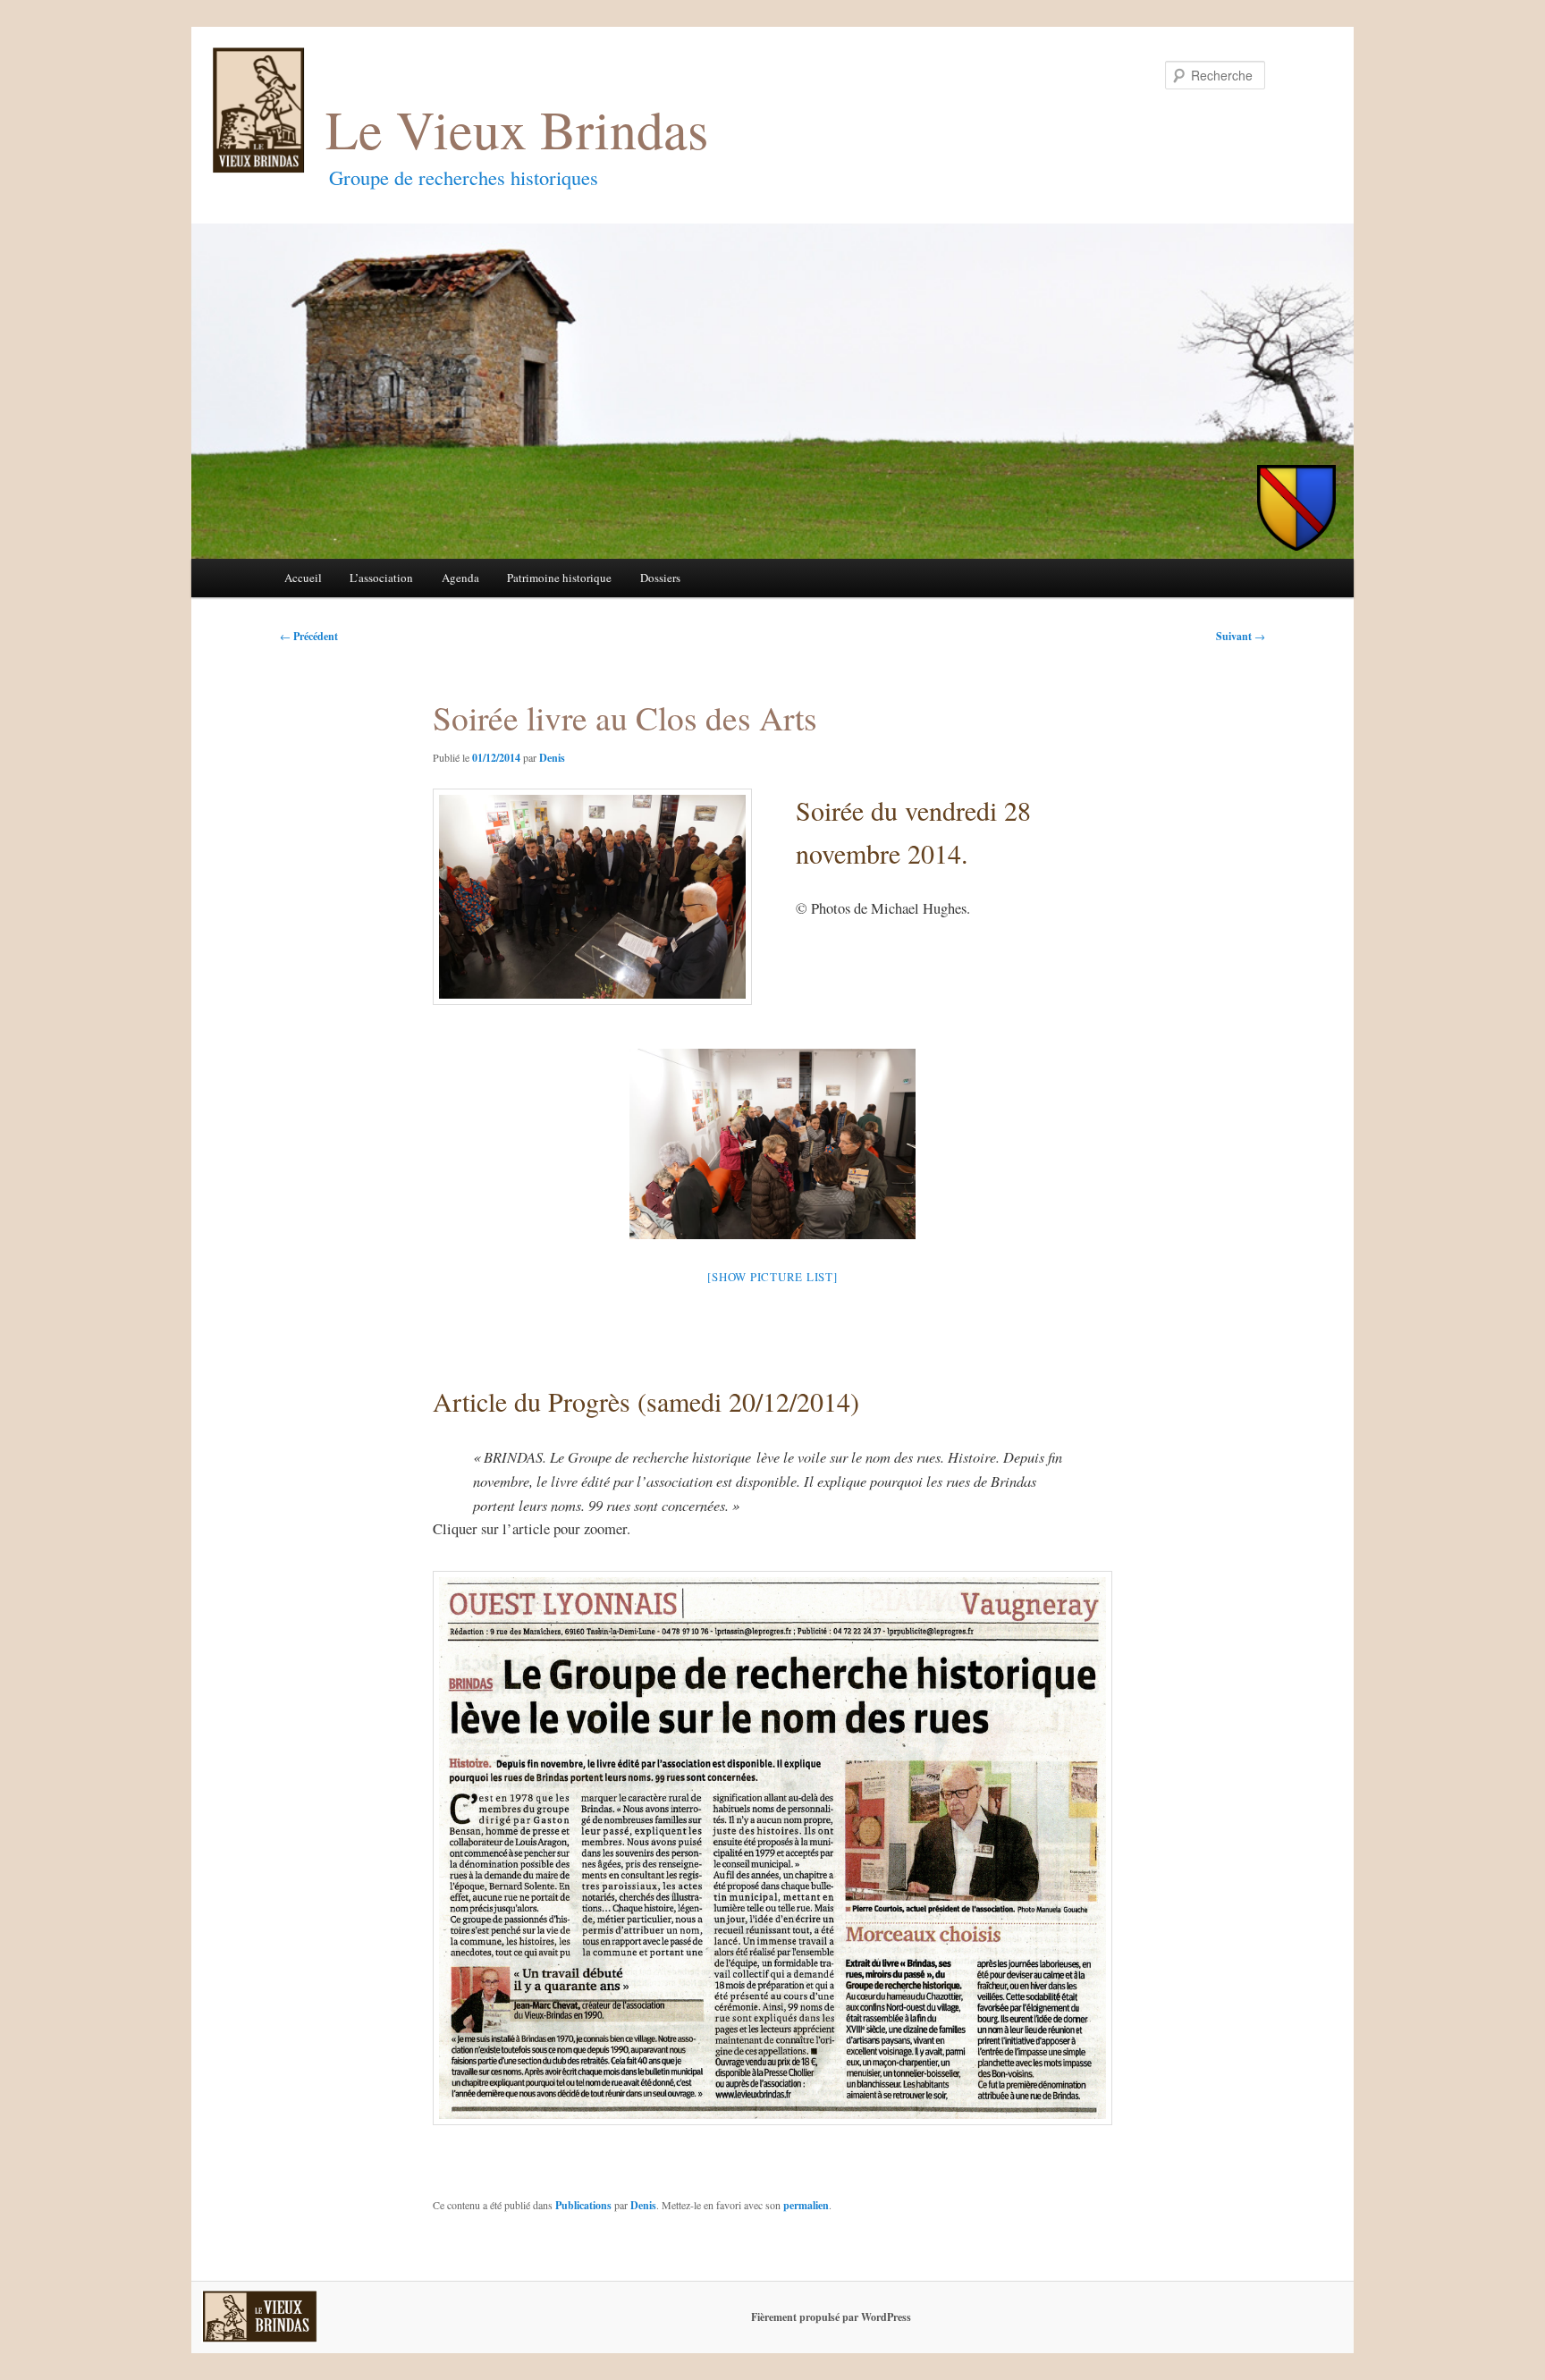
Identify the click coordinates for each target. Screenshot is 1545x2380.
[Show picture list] (772, 1277)
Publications (583, 2205)
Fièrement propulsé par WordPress (831, 2317)
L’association (381, 578)
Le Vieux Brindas (517, 129)
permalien (806, 2205)
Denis (552, 758)
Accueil (303, 578)
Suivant (1241, 636)
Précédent (309, 636)
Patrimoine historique (559, 578)
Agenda (460, 578)
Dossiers (660, 578)
